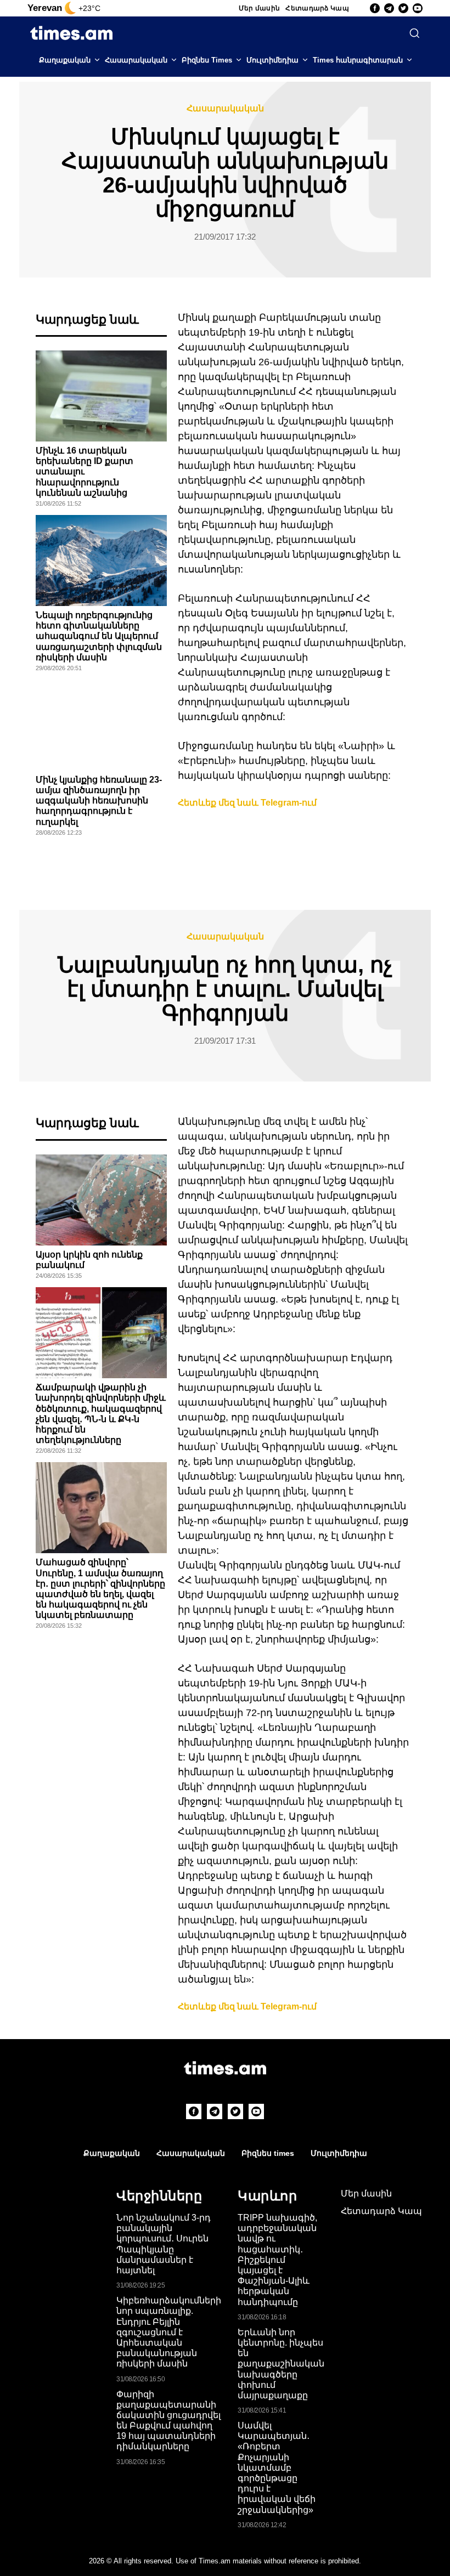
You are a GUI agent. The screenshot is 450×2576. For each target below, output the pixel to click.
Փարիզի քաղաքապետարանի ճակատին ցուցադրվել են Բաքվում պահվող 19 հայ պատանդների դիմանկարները (168, 2421)
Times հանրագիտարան (358, 60)
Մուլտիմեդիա (272, 60)
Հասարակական (136, 60)
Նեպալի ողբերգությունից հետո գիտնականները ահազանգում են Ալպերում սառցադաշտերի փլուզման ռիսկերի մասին (99, 636)
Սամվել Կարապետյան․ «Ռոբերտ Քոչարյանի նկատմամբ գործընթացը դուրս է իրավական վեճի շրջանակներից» (277, 2468)
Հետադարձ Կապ (317, 8)
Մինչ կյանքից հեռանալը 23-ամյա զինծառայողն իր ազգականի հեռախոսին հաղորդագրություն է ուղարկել (99, 801)
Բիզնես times (268, 2153)
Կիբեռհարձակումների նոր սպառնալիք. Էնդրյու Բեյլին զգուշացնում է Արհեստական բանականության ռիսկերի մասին (169, 2332)
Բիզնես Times (207, 60)
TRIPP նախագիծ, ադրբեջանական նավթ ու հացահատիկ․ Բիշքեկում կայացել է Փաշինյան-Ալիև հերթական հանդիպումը (277, 2260)
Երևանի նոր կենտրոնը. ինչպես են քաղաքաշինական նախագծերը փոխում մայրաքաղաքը (281, 2364)
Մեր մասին (260, 8)
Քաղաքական (65, 60)
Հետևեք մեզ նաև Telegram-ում (247, 803)
